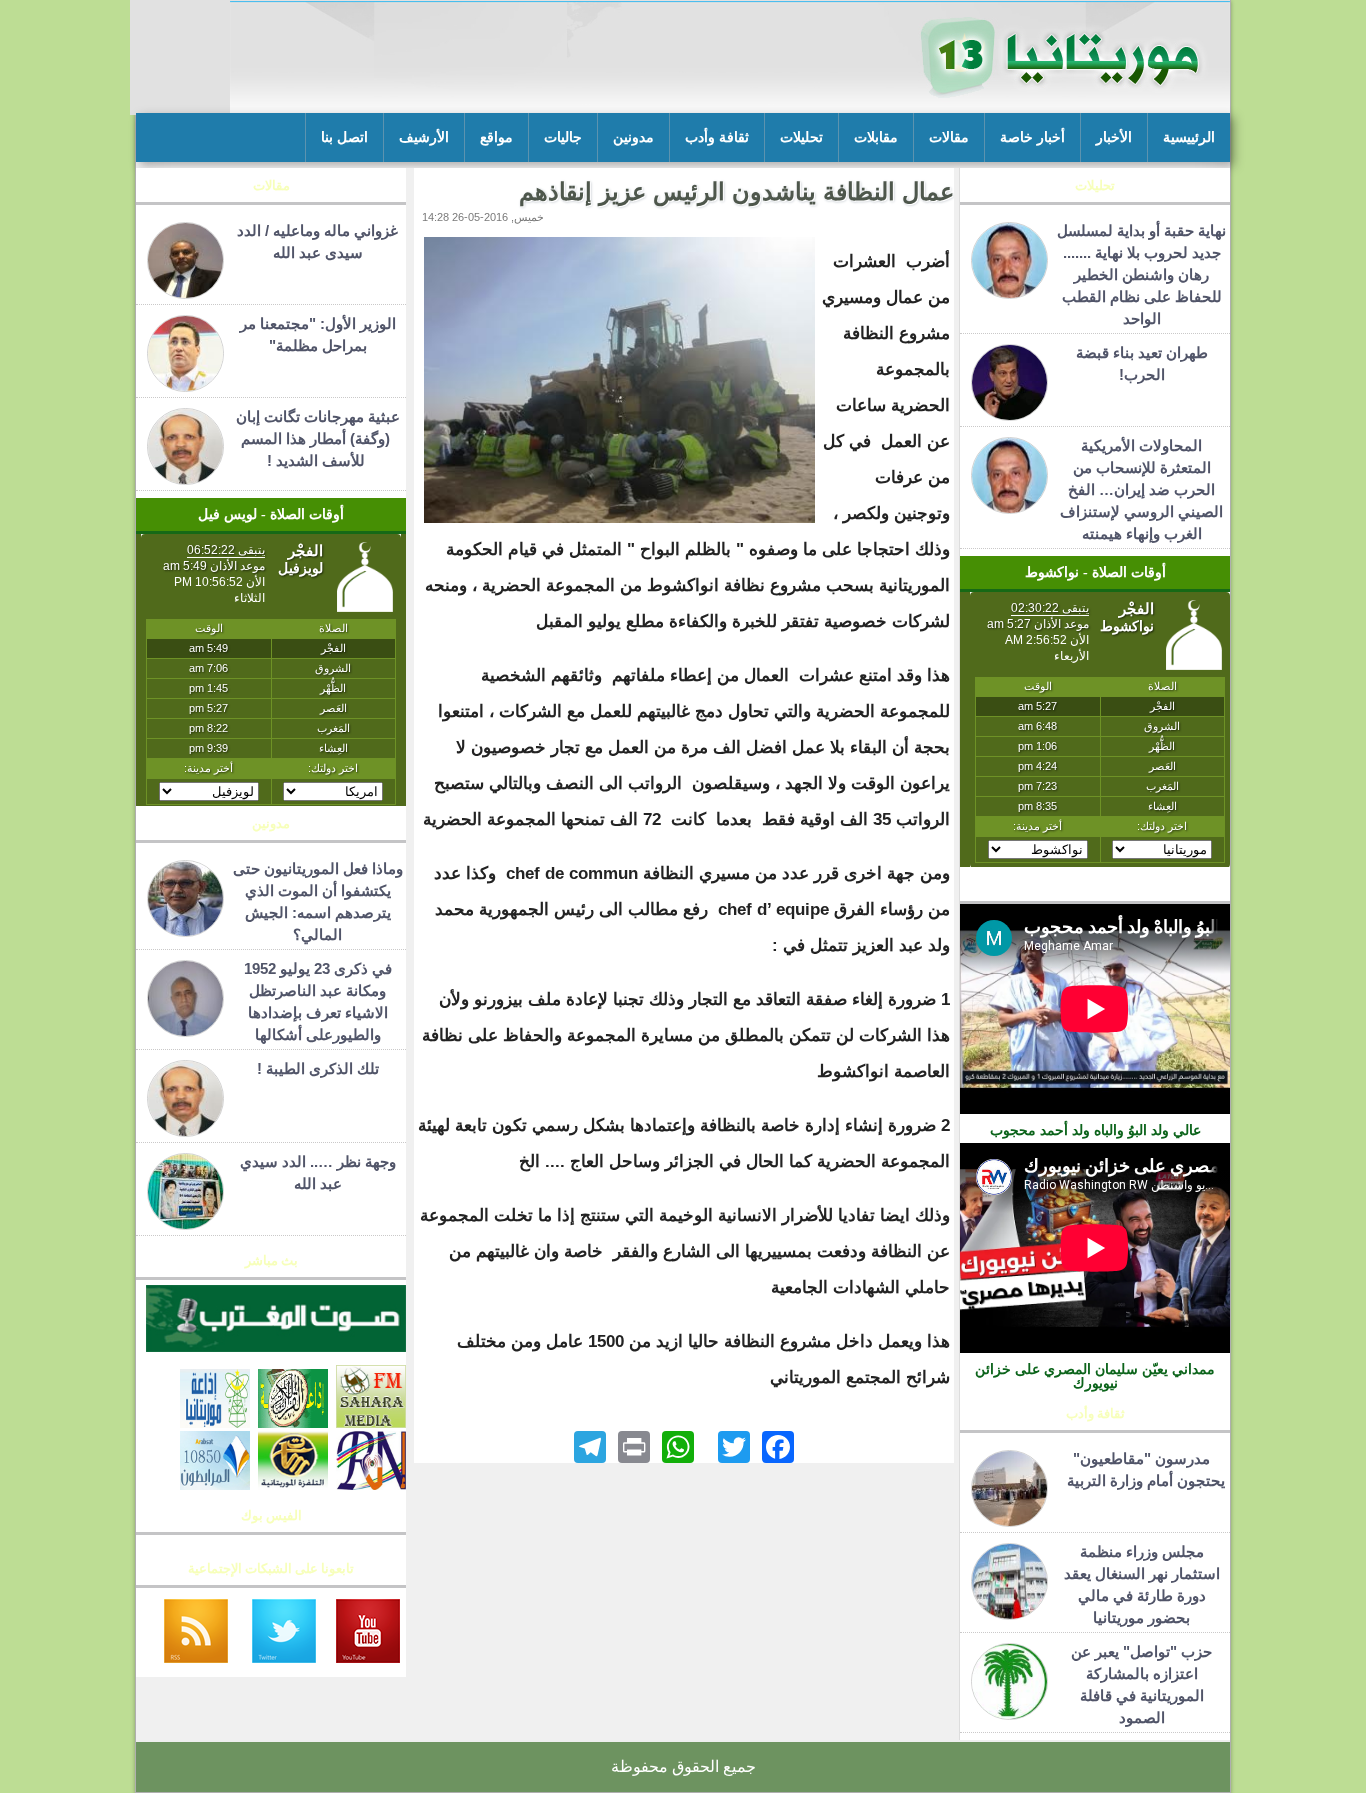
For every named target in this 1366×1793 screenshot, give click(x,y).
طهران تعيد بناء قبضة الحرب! (1142, 363)
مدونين (633, 137)
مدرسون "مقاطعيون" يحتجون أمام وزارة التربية (1142, 1469)
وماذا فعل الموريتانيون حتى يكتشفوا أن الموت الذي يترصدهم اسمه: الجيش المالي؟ (318, 901)
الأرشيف (424, 137)
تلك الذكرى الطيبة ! (318, 1068)
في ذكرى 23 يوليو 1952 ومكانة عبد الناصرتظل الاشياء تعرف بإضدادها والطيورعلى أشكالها (318, 1001)
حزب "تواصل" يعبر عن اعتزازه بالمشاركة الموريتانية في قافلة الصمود (1141, 1684)
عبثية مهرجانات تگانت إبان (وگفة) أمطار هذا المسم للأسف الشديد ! (318, 438)
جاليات (563, 137)
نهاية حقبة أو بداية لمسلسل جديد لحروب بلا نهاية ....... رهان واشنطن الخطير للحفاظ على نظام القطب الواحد (1141, 274)
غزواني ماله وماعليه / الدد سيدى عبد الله (317, 241)
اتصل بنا (344, 137)
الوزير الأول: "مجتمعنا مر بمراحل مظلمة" (318, 334)
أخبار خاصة (1032, 137)
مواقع (496, 137)
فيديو (1095, 890)
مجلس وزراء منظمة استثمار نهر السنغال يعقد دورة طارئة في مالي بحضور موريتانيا (1142, 1584)
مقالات (949, 137)
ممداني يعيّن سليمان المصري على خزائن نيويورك (1095, 1376)
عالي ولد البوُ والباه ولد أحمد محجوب (1095, 1130)
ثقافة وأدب (717, 137)
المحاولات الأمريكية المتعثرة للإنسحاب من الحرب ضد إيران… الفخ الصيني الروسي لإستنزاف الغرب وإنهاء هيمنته (1141, 489)
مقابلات (876, 137)
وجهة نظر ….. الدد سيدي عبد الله (318, 1172)
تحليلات (801, 137)
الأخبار (1114, 137)
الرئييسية (1189, 137)
